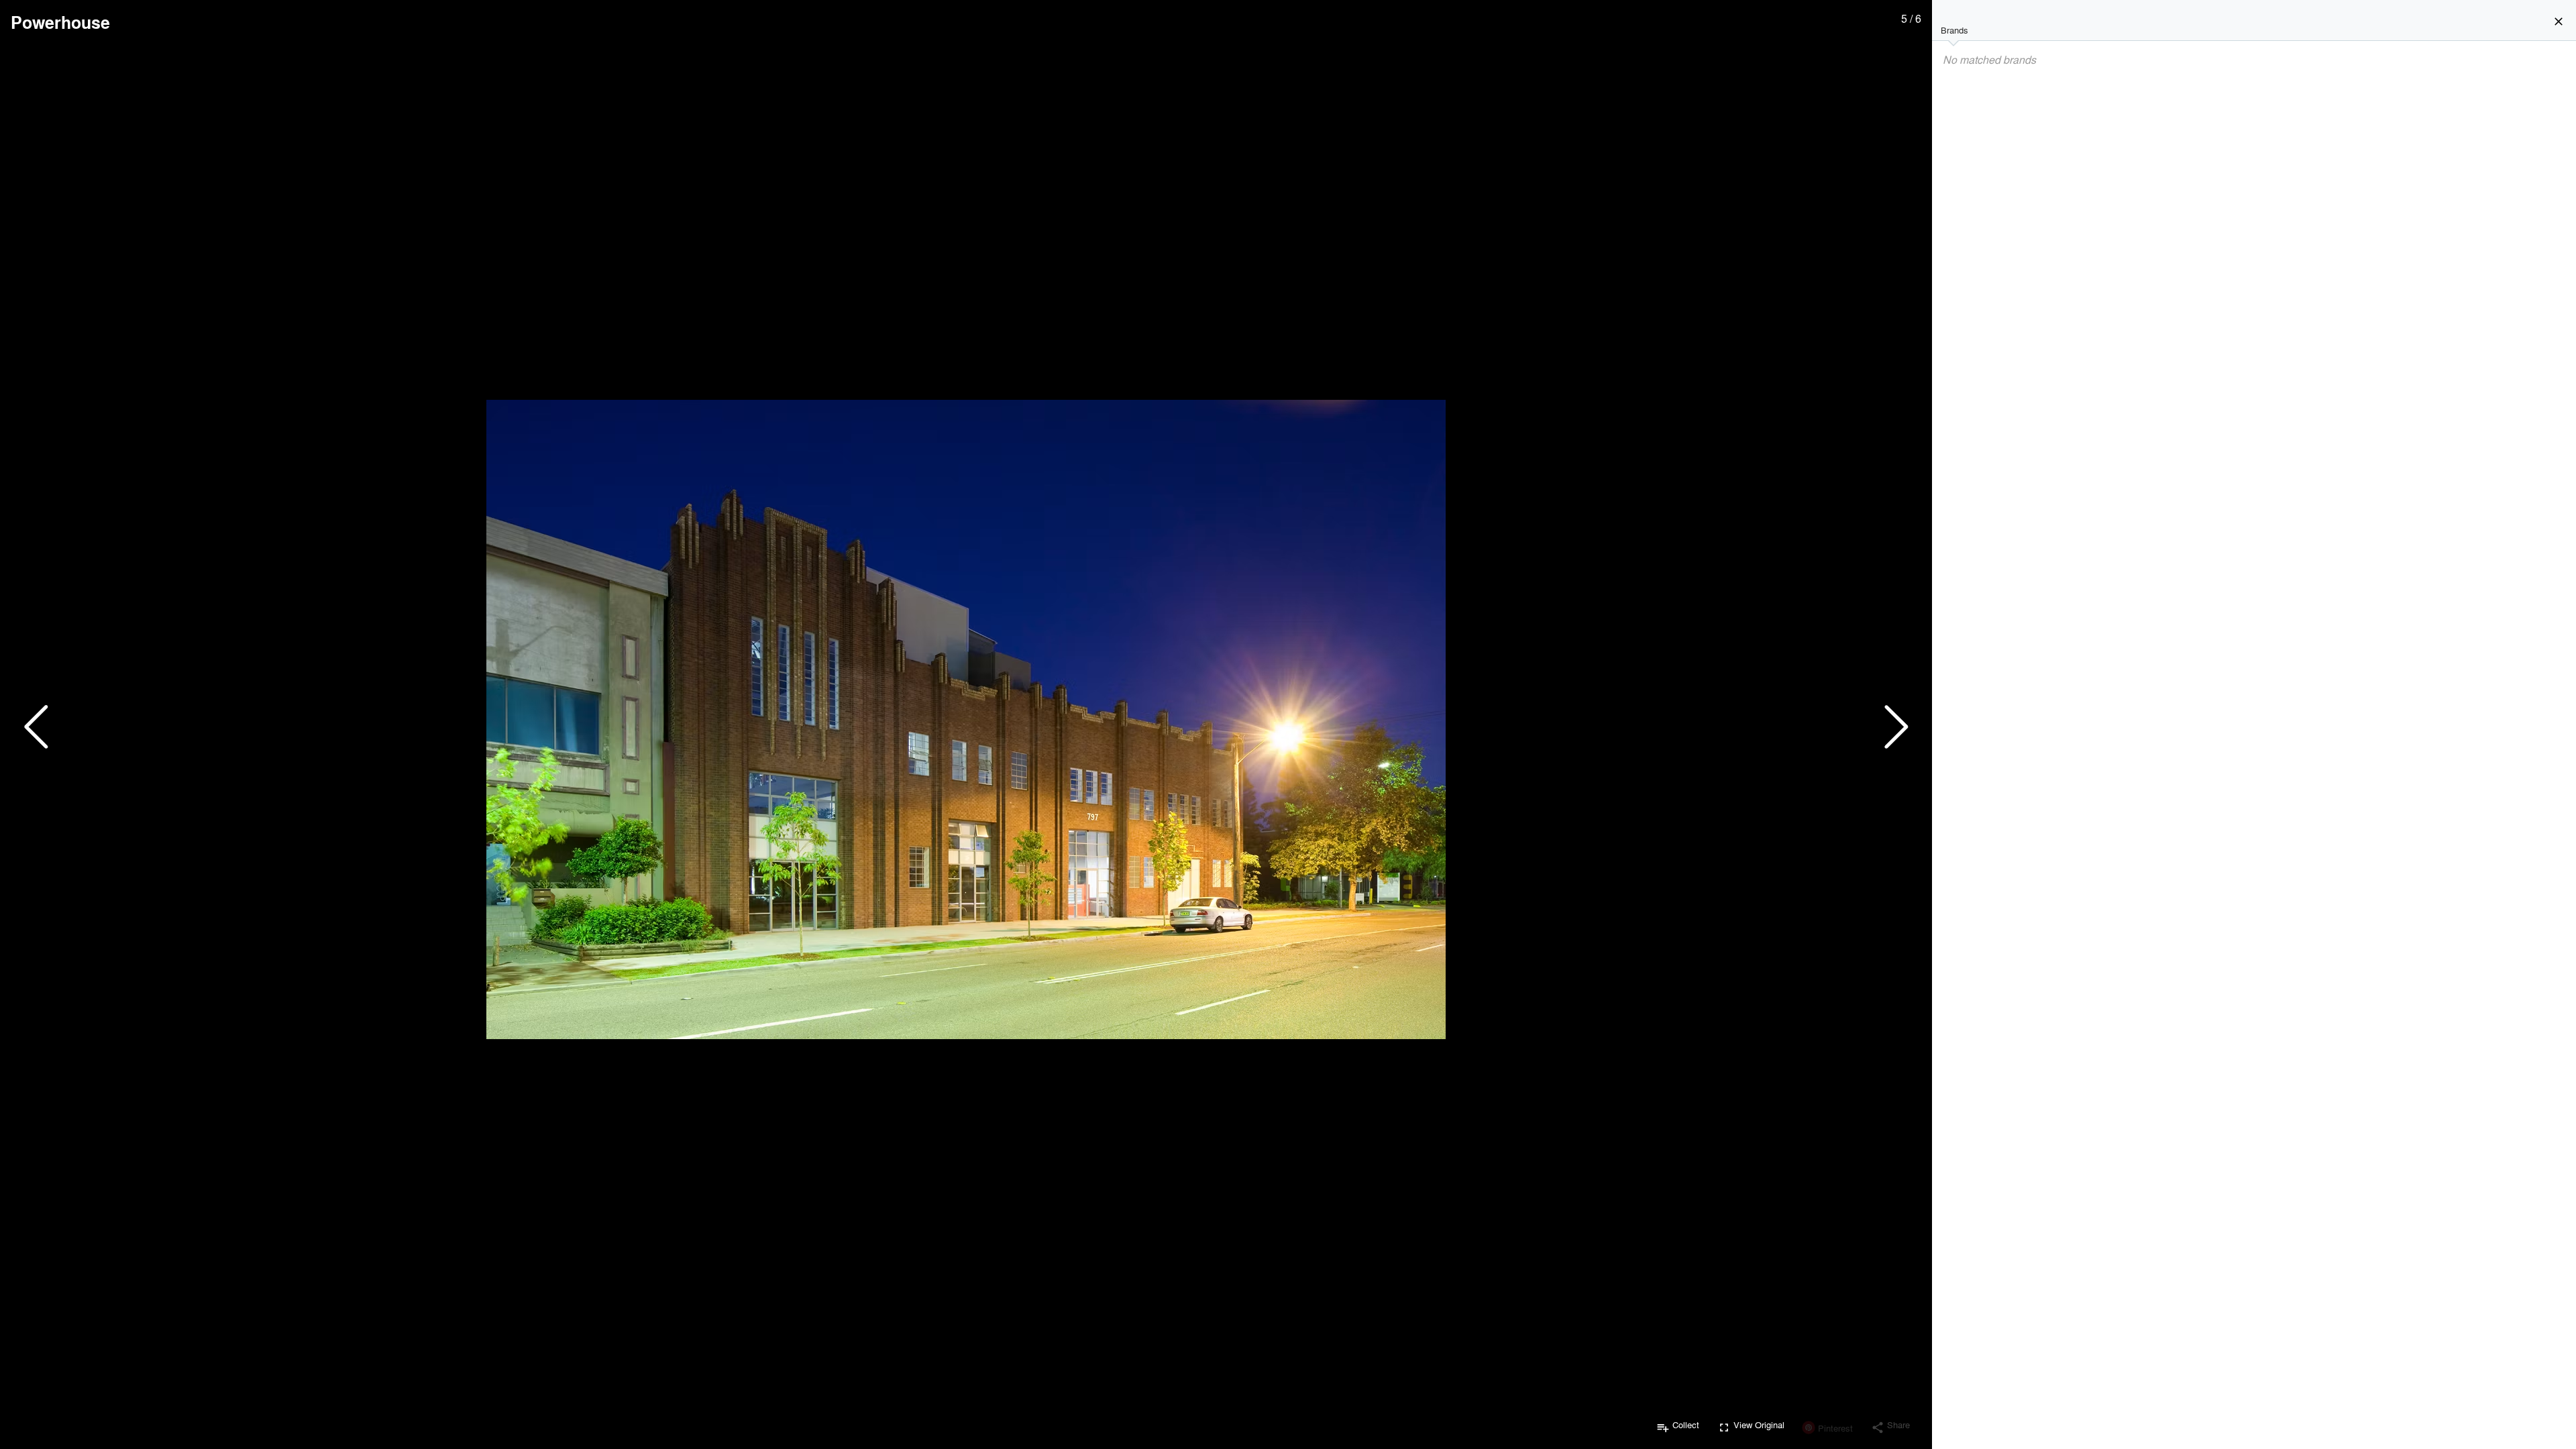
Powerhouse (60, 22)
